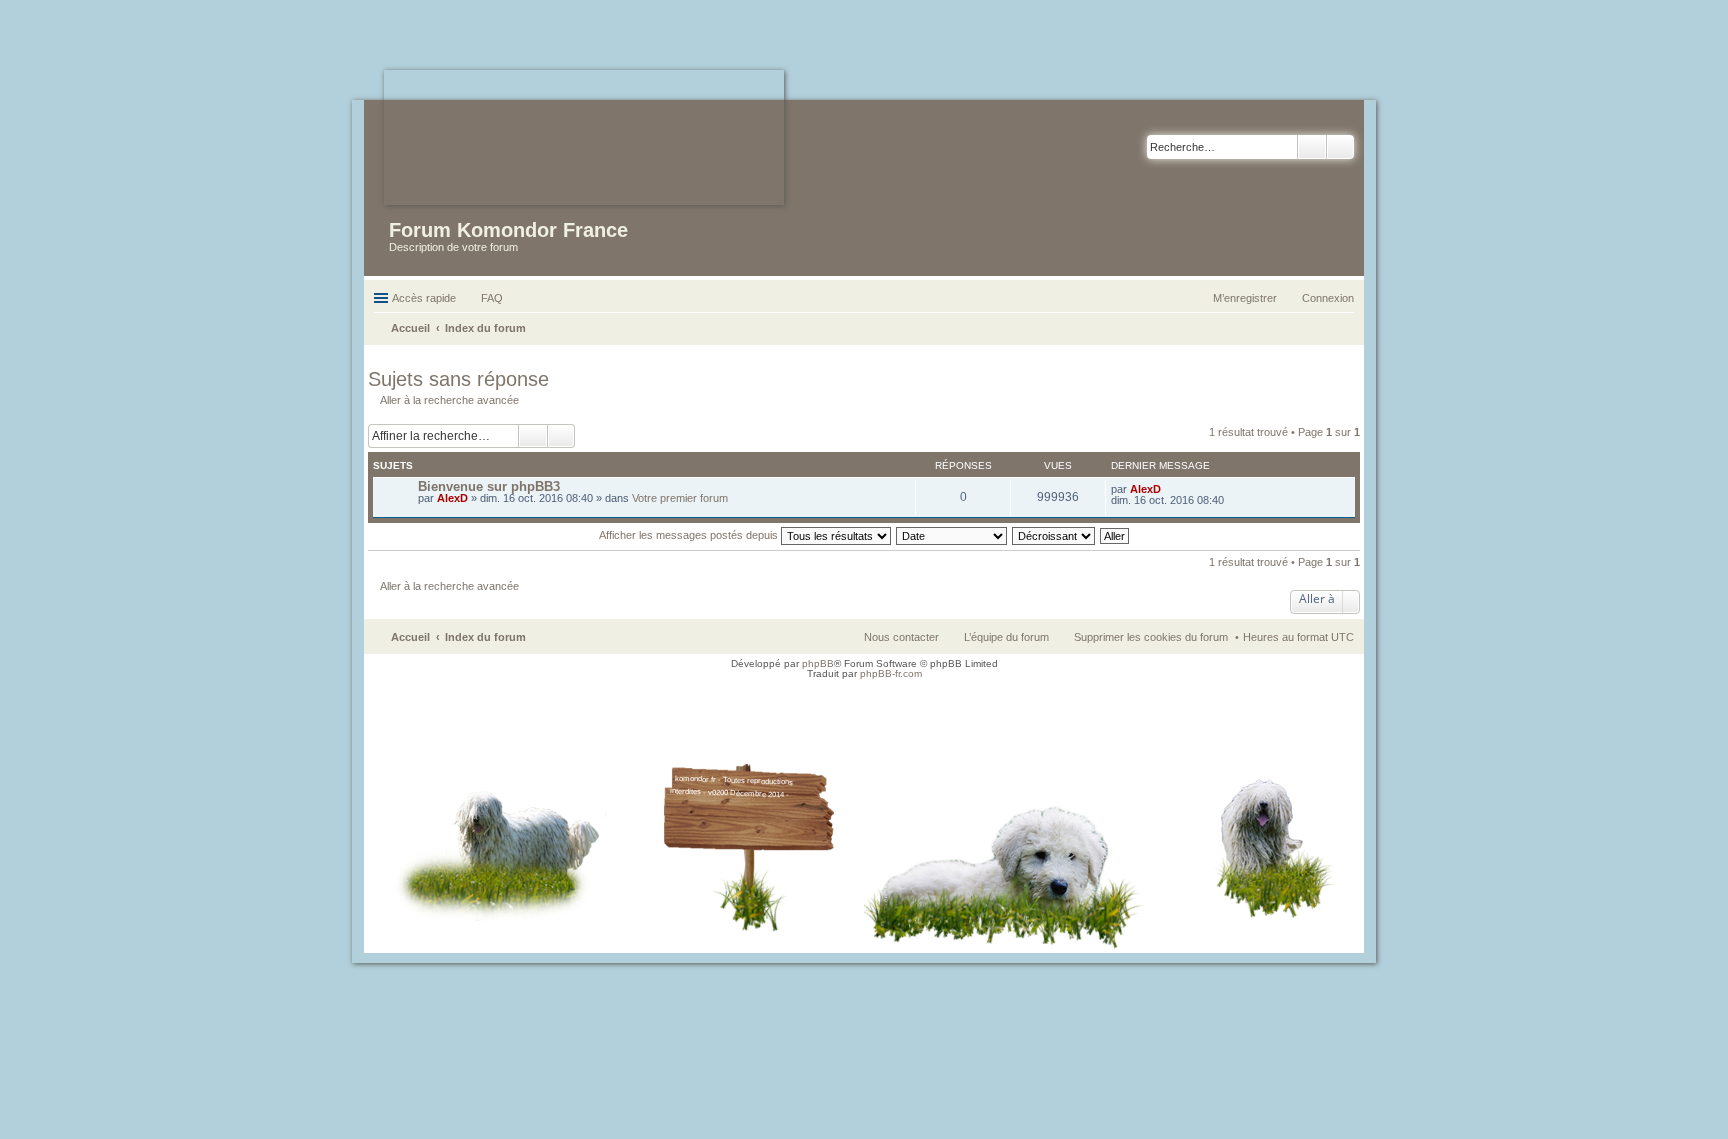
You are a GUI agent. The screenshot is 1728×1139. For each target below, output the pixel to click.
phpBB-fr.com (891, 673)
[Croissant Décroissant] (1054, 535)
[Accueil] (584, 137)
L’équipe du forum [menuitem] (1006, 637)
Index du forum (485, 637)
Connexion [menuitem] (1328, 298)
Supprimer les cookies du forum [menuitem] (1151, 637)
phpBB (818, 663)
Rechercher (1312, 147)
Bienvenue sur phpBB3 (489, 486)
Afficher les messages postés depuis (690, 535)
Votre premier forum (680, 498)
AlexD (452, 498)
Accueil (410, 637)
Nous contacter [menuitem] (901, 637)
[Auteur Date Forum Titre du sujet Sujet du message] (952, 535)
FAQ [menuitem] (492, 298)
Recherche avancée (1340, 147)
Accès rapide (424, 298)
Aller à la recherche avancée (449, 400)
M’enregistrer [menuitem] (1245, 298)
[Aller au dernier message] (1169, 489)
